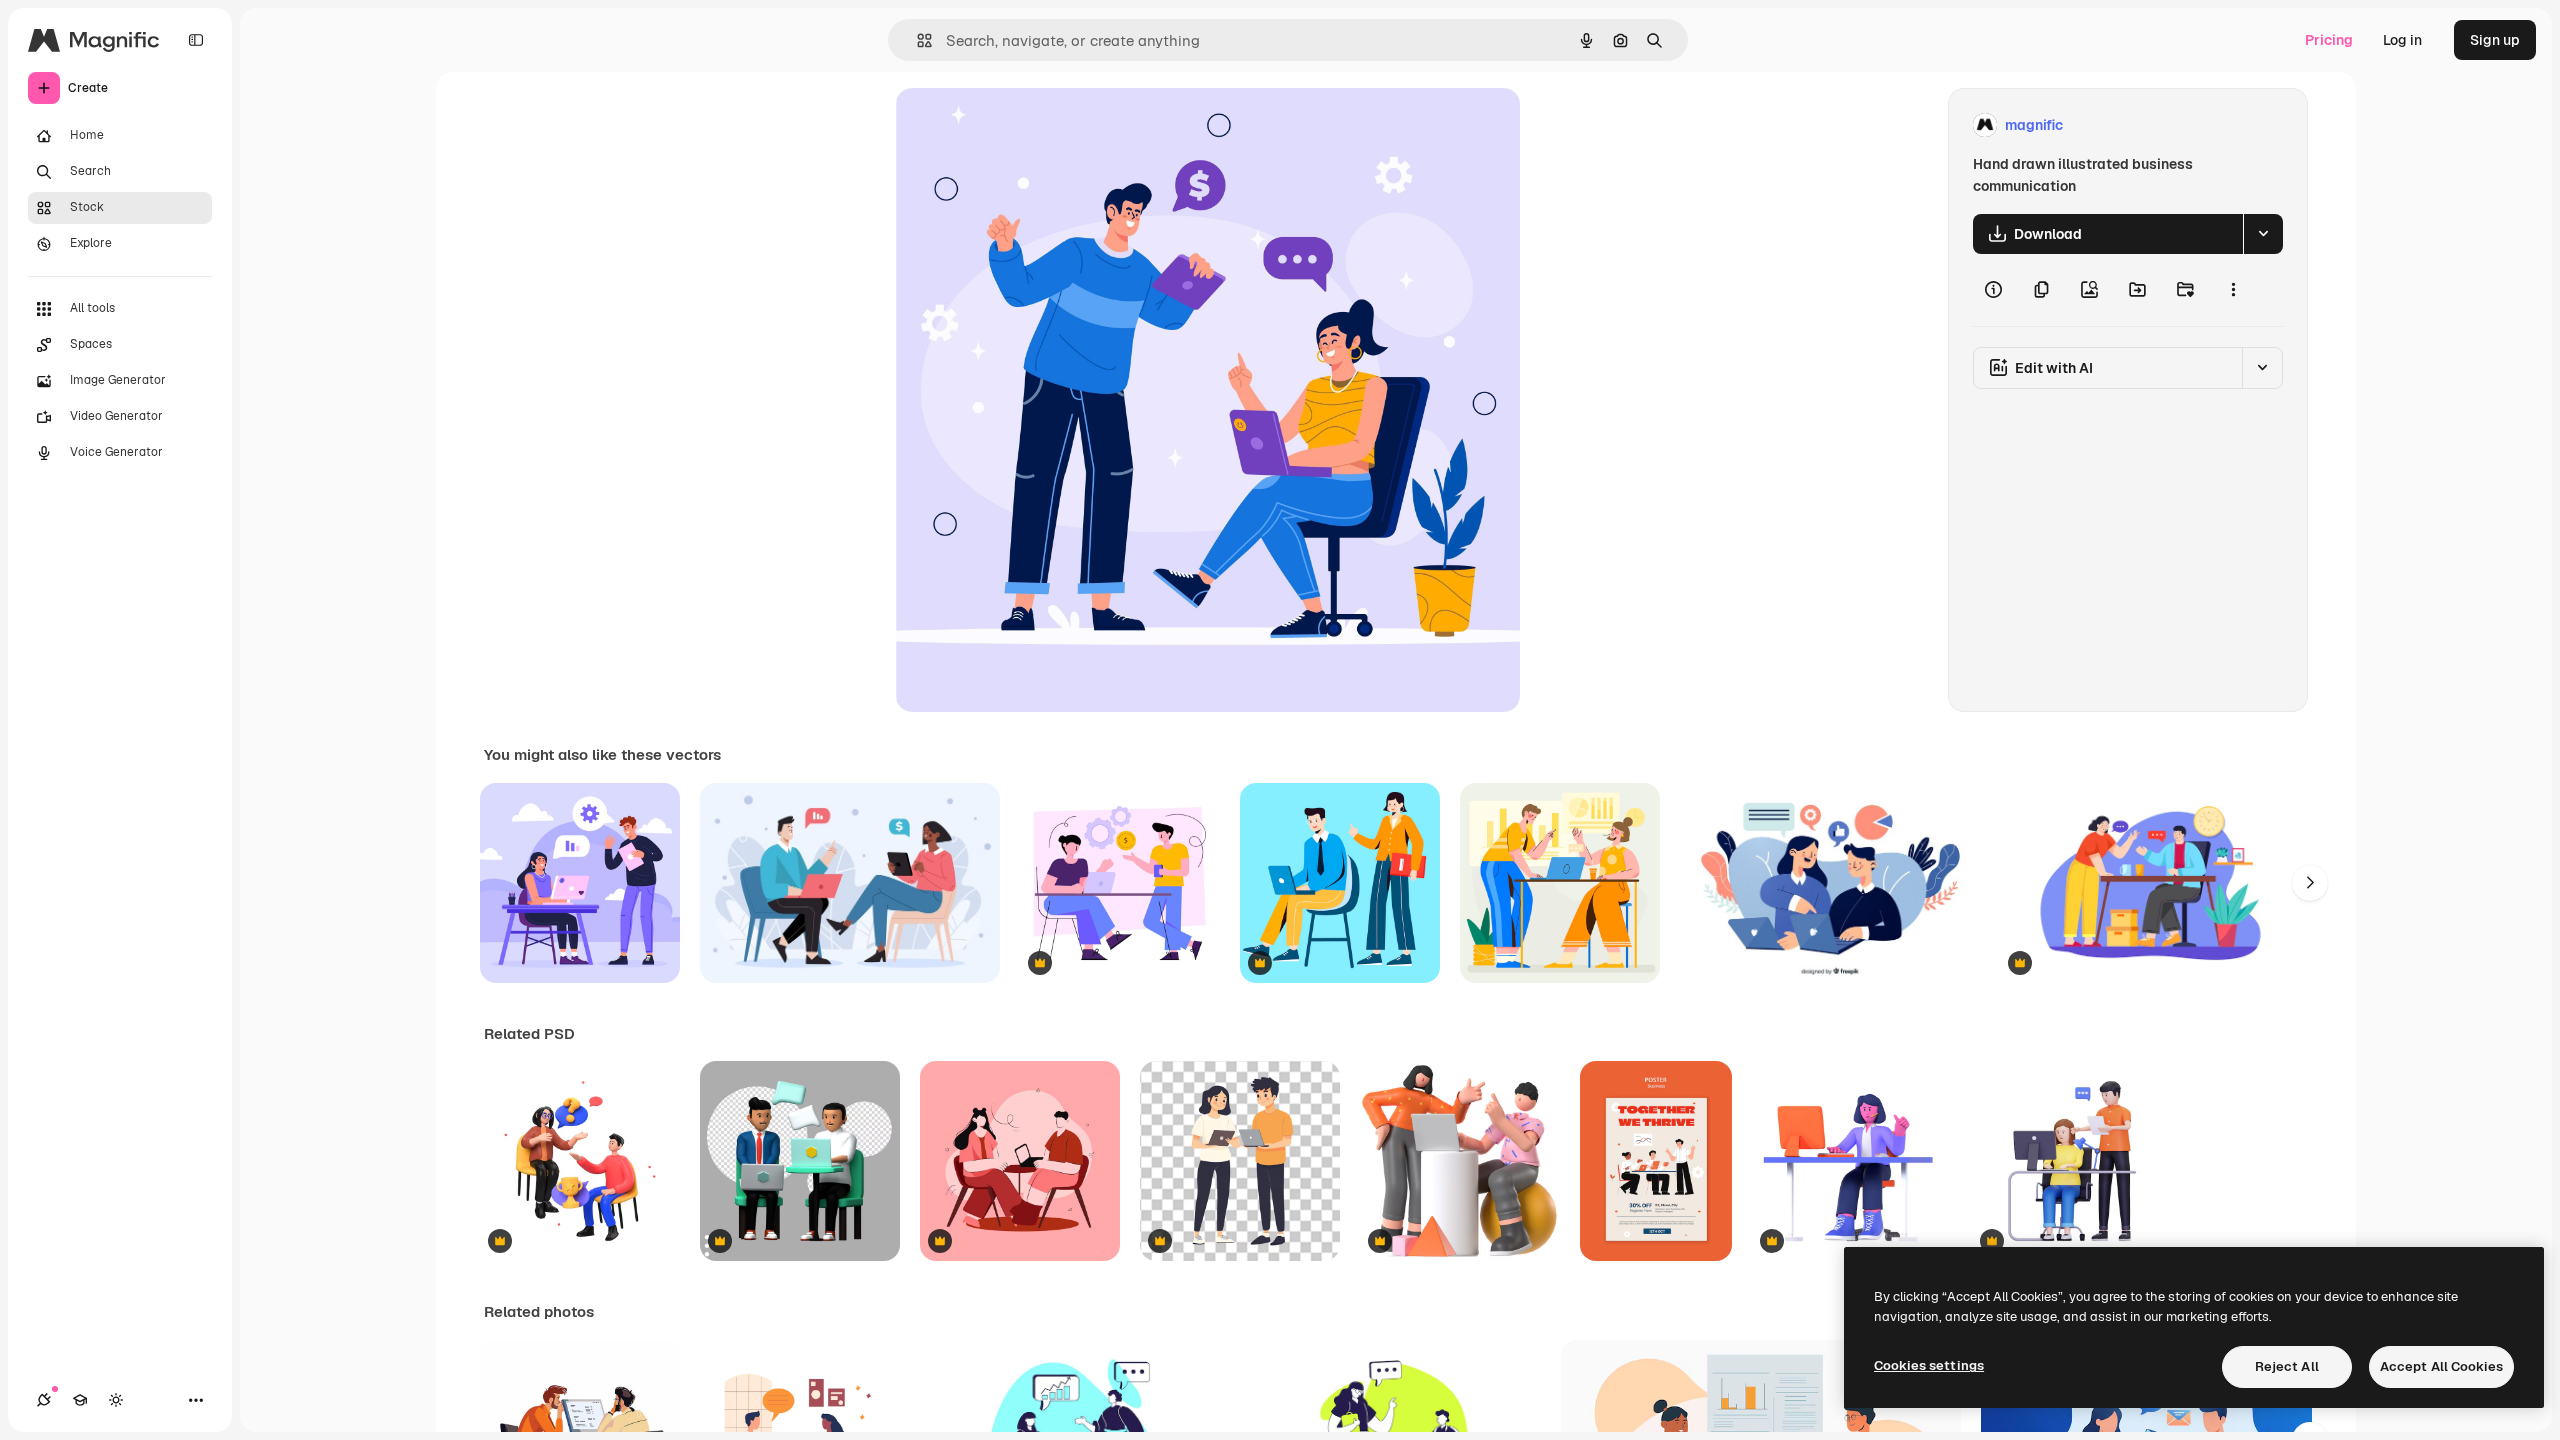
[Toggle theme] (116, 1400)
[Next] (2310, 883)
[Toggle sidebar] (196, 40)
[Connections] (44, 1400)
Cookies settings (1929, 1365)
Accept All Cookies (2441, 1366)
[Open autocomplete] (916, 40)
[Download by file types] (2263, 234)
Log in (2402, 40)
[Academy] (80, 1400)
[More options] (2233, 290)
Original (1024, 125)
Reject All (2287, 1366)
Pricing (2329, 40)
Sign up (2495, 40)
